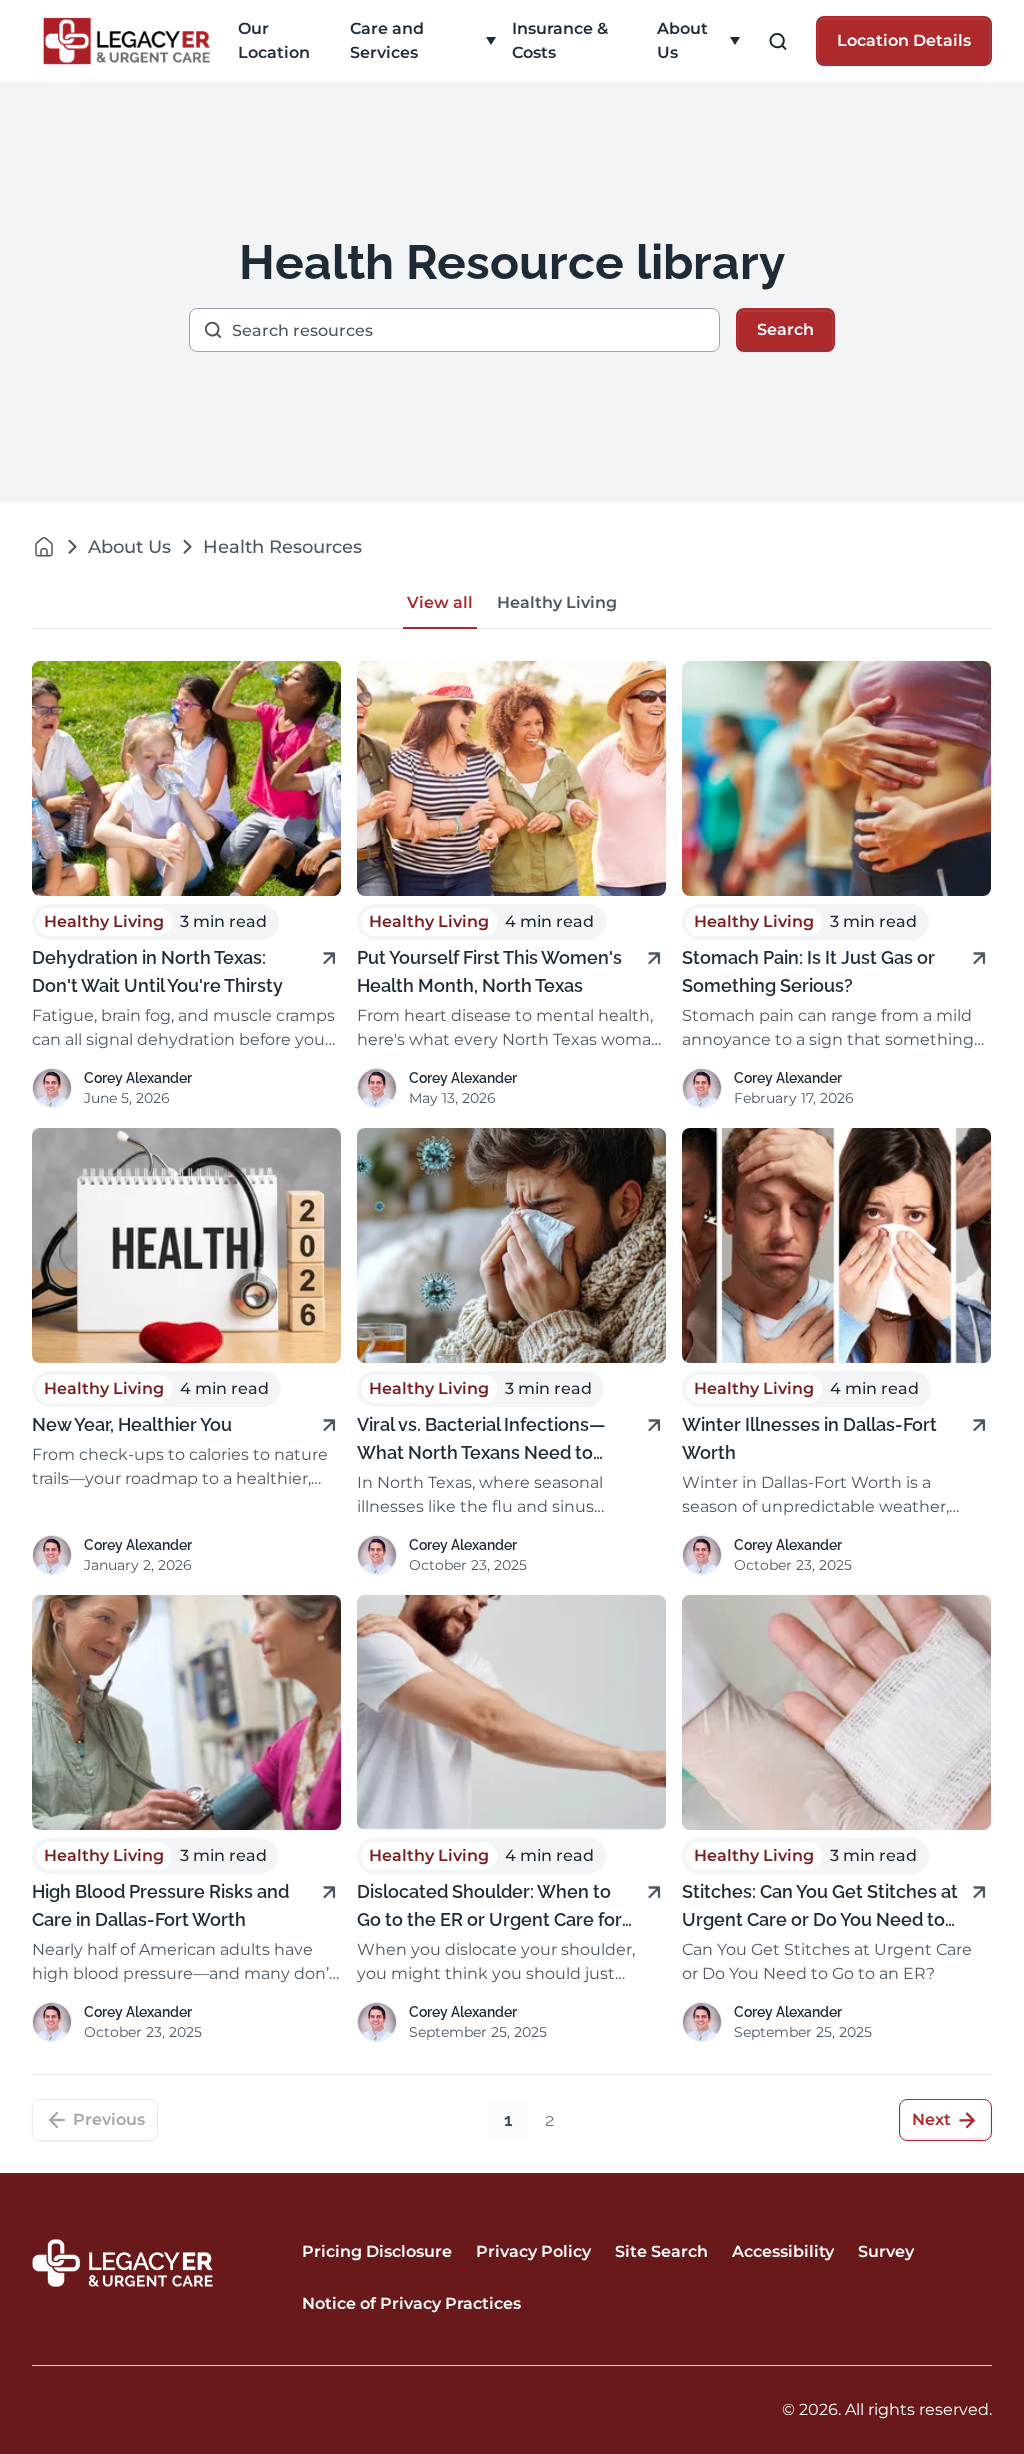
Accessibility (783, 2251)
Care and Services (387, 40)
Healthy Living (557, 602)
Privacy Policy (533, 2251)
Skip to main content (93, 16)
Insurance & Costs (560, 40)
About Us (682, 40)
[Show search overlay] (778, 41)
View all (440, 602)
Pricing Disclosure (377, 2251)
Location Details (904, 40)
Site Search (661, 2251)
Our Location (274, 40)
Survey (886, 2251)
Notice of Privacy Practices (411, 2303)
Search (785, 329)
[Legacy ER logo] (127, 41)
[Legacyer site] (44, 546)
